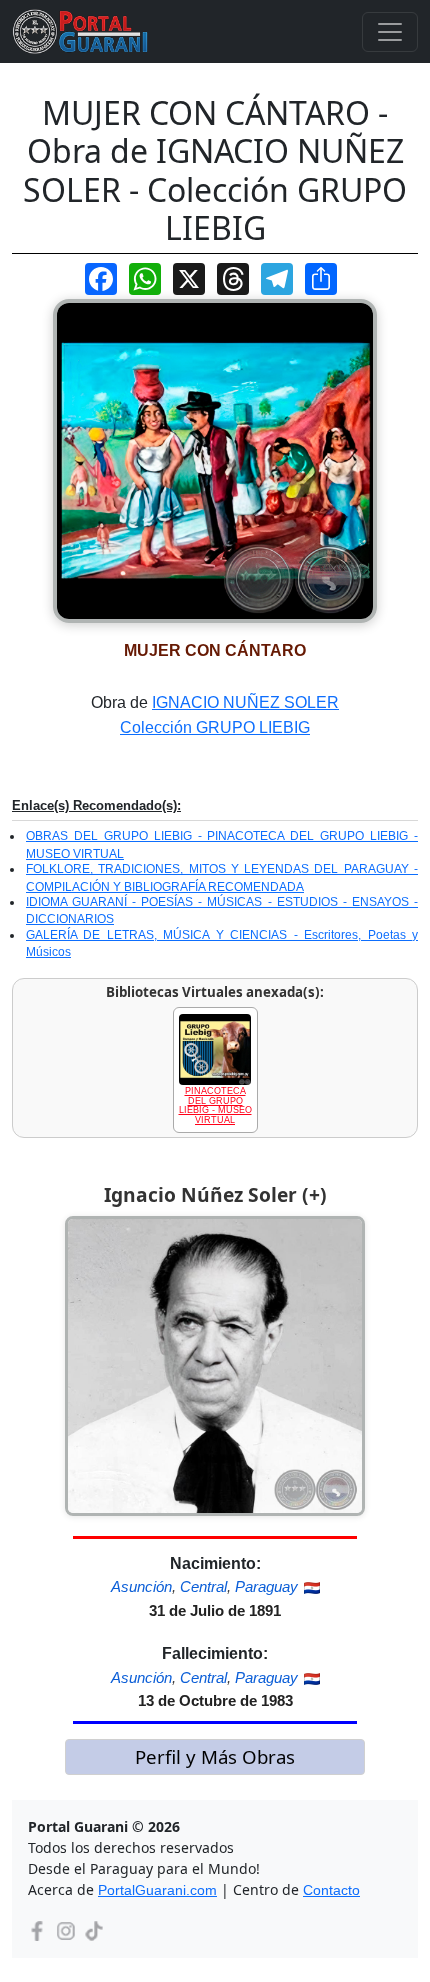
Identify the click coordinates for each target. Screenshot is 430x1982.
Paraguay (266, 1586)
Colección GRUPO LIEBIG (215, 727)
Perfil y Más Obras (215, 1756)
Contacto (331, 1890)
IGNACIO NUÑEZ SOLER (245, 702)
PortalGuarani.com (157, 1890)
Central (203, 1586)
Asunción (141, 1586)
